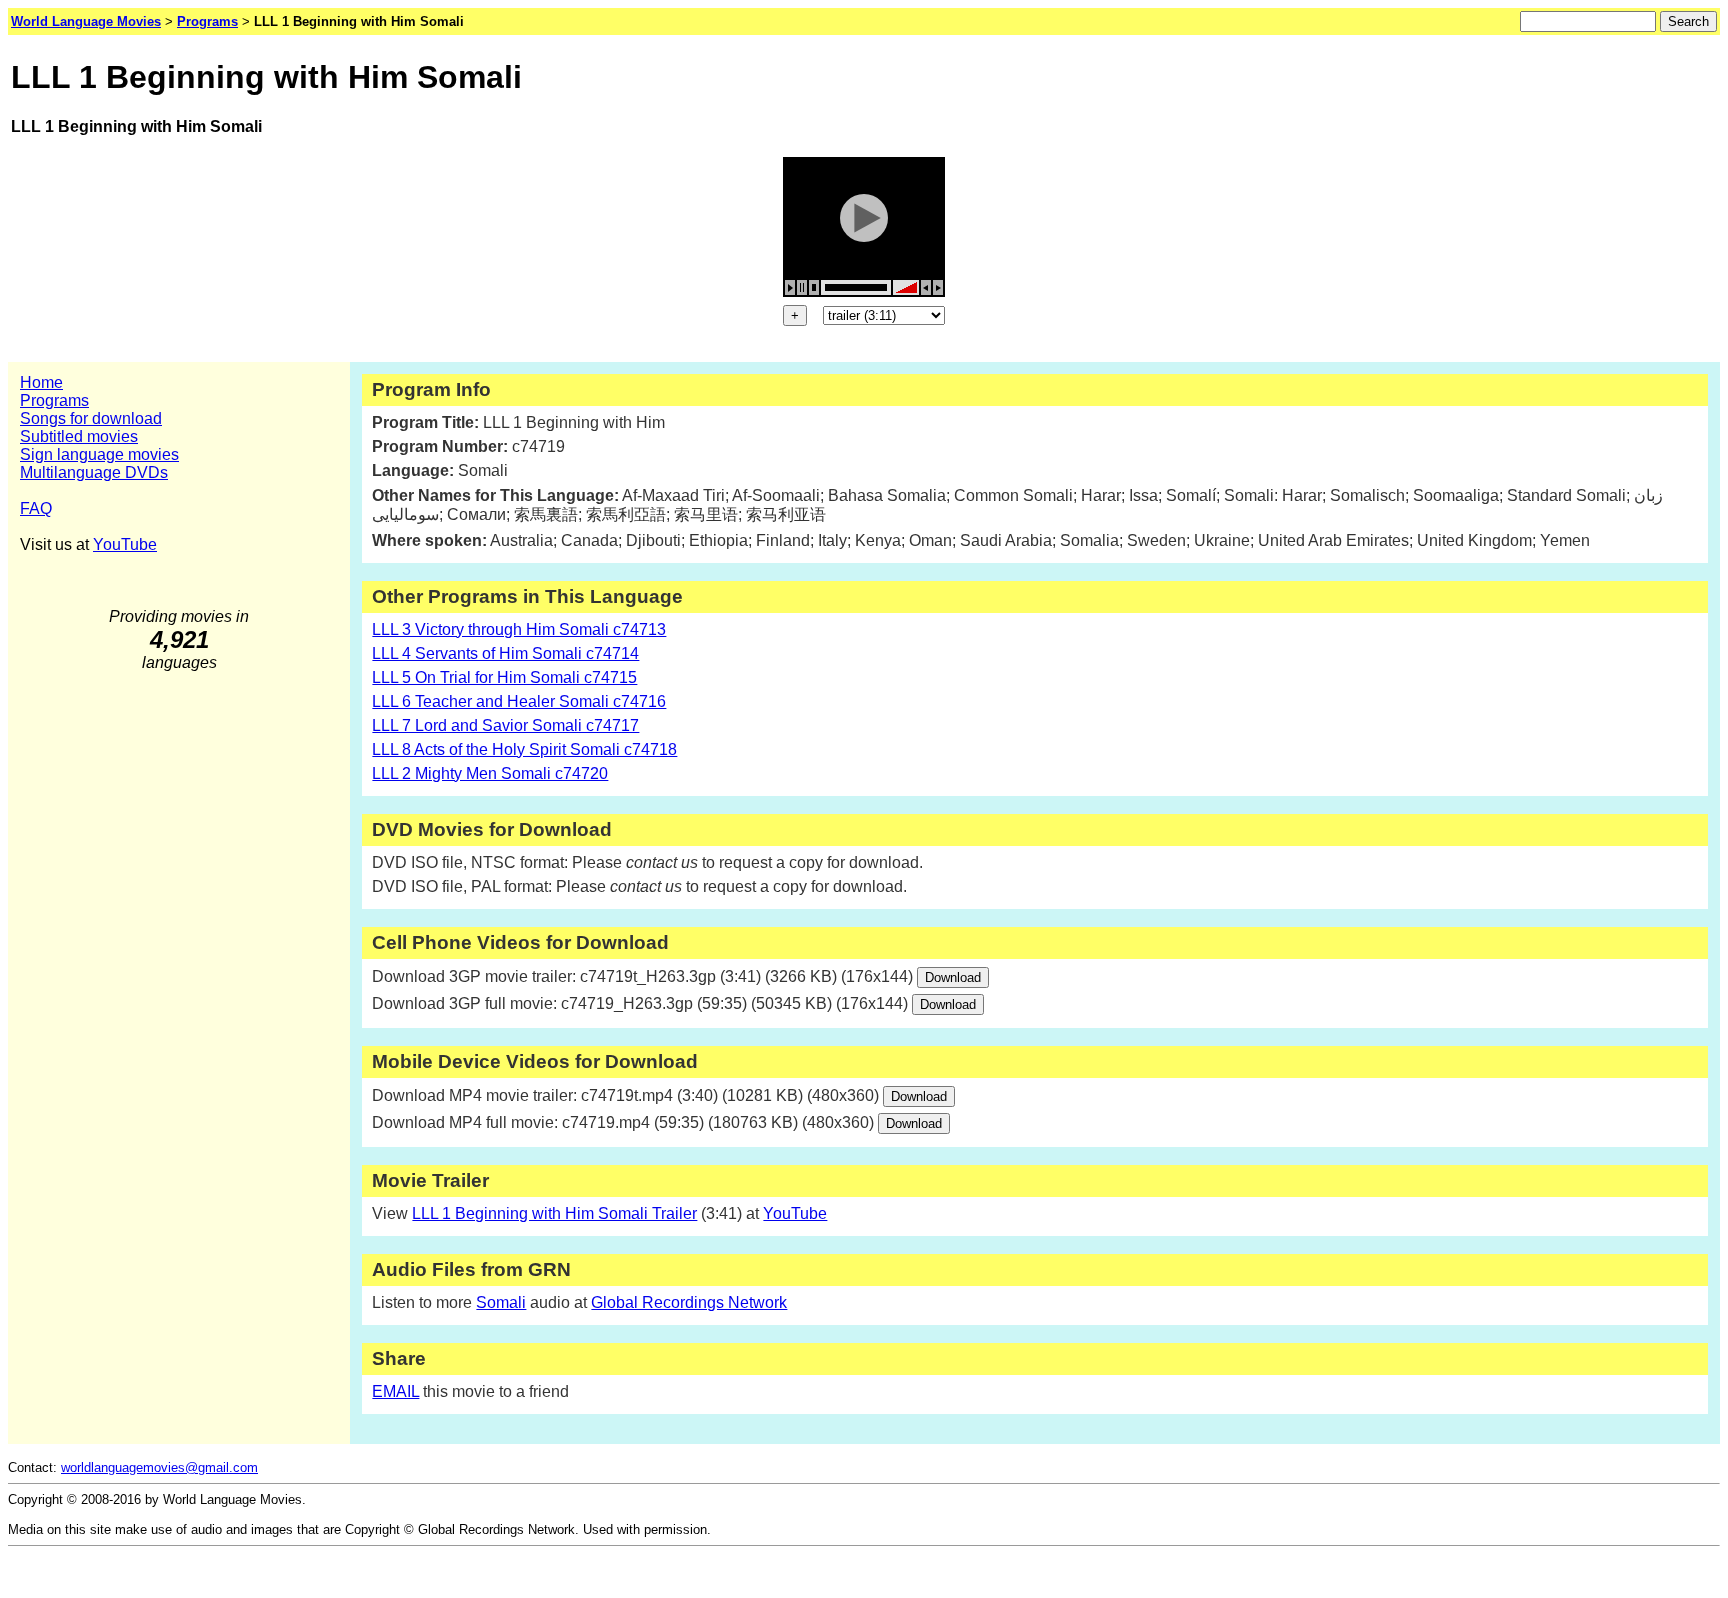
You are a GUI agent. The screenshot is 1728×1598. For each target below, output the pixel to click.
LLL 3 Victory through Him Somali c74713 (519, 629)
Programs (54, 400)
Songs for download (91, 418)
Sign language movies (99, 454)
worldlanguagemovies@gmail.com (159, 1467)
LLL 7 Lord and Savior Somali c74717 (505, 725)
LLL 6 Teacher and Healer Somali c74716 (519, 701)
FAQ (36, 508)
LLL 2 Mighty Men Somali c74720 (490, 773)
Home (41, 382)
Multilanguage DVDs (94, 472)
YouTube (125, 544)
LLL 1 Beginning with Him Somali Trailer (554, 1213)
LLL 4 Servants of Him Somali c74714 (505, 653)
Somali (501, 1302)
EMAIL (395, 1391)
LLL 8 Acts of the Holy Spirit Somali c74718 (524, 749)
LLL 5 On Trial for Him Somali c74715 (504, 677)
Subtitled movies (79, 436)
